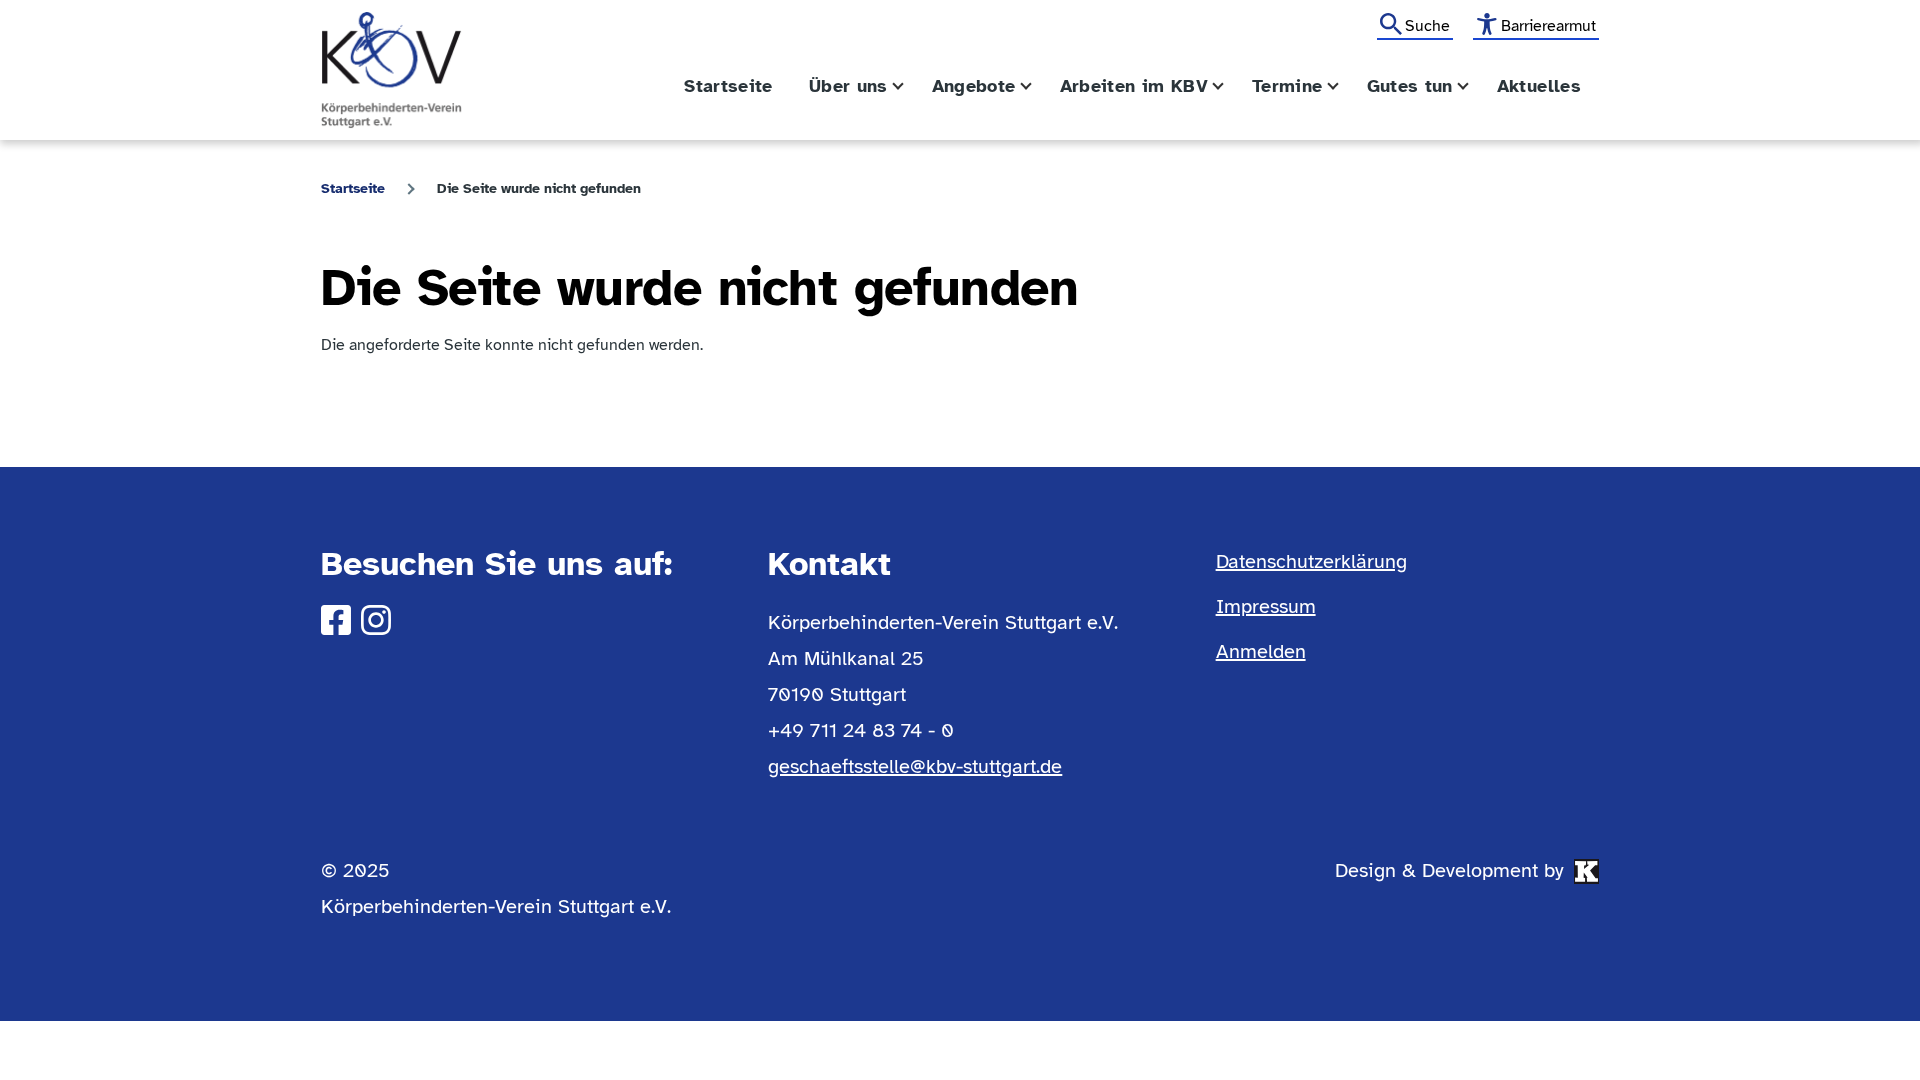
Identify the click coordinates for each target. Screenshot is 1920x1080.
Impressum (1266, 606)
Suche (1427, 26)
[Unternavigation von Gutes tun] (1475, 86)
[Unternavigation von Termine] (1345, 86)
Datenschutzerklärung (1311, 561)
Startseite (353, 188)
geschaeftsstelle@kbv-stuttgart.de (915, 766)
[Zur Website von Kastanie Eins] (1586, 871)
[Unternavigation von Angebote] (1038, 86)
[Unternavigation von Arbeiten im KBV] (1230, 86)
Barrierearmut (1548, 26)
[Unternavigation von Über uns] (910, 86)
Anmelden (1261, 651)
